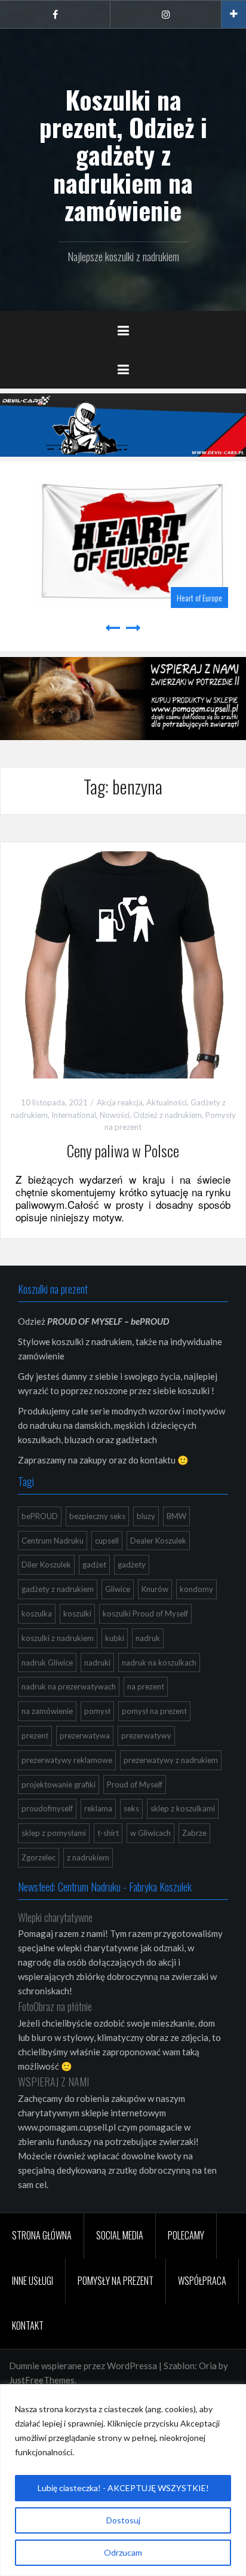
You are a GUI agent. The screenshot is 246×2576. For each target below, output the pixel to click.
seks (131, 1808)
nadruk (148, 1638)
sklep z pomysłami (54, 1833)
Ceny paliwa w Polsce (123, 1151)
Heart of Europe (190, 598)
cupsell (107, 1541)
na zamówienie (47, 1711)
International (74, 1115)
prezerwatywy (146, 1735)
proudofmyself (47, 1808)
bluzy (146, 1516)
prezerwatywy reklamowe (67, 1760)
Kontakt (28, 2326)
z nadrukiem (88, 1857)
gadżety (132, 1564)
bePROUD (40, 1516)
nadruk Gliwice (47, 1663)
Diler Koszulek (46, 1564)
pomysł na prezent (154, 1711)
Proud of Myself (135, 1784)
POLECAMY (186, 2235)
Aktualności (167, 1102)
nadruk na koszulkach (159, 1663)
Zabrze (194, 1833)
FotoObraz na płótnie (55, 2006)
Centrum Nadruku (53, 1541)
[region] (123, 2480)
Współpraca (202, 2281)
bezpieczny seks (97, 1516)
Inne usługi (33, 2281)
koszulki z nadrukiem (58, 1638)
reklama (98, 1808)
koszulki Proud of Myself (145, 1614)
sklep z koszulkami (183, 1808)
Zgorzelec (39, 1857)
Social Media (120, 2235)
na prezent (146, 1686)
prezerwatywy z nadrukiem (171, 1760)
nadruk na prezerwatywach (69, 1686)
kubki (115, 1638)
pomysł (97, 1711)
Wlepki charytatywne (55, 1917)
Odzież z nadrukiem (167, 1115)
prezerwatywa (85, 1735)
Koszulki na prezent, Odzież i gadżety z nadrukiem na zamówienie (123, 155)
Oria (208, 2366)
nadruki (97, 1663)
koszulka (37, 1614)
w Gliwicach (150, 1833)
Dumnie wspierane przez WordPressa (83, 2366)
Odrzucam (123, 2552)
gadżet (94, 1564)
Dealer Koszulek (158, 1541)
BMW (176, 1516)
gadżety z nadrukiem (58, 1589)
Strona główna (42, 2235)
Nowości (115, 1115)
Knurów (155, 1589)
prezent (35, 1735)
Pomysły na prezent (116, 2281)
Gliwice (118, 1589)
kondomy (196, 1589)
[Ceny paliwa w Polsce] (123, 964)
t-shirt (108, 1833)
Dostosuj (123, 2520)
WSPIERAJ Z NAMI (53, 2082)
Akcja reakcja (120, 1102)
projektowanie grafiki (59, 1784)
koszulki (77, 1614)
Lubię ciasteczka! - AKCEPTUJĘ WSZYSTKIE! (123, 2488)
